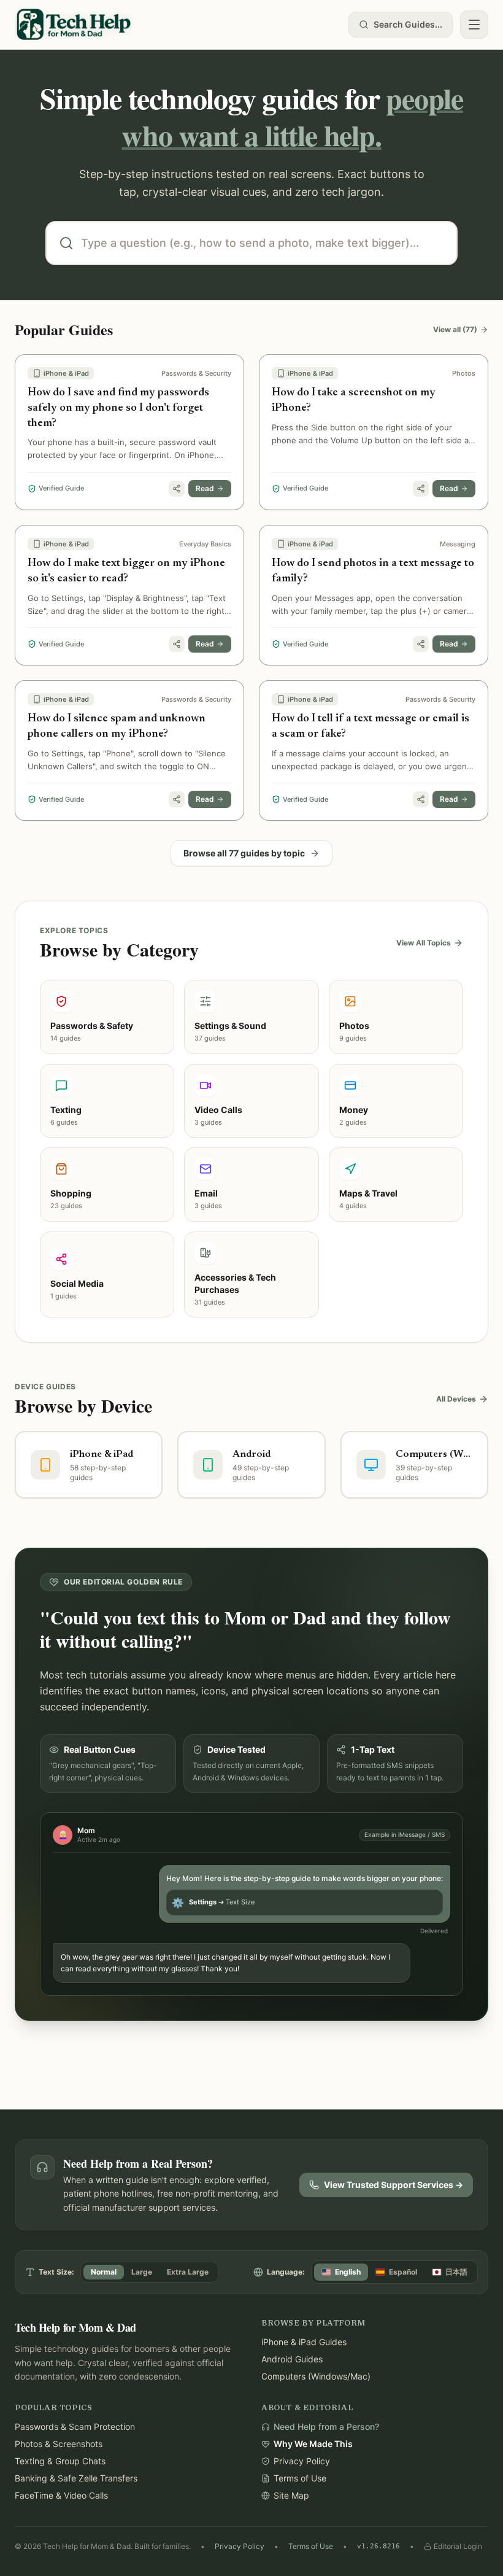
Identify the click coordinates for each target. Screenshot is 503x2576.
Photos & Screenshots (59, 2444)
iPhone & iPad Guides (304, 2342)
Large (142, 2272)
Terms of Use (311, 2546)
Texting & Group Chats (60, 2461)
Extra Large (188, 2272)
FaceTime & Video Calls (61, 2495)
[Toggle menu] (474, 25)
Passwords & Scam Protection (75, 2427)
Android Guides (292, 2359)
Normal (104, 2272)
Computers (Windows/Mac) (316, 2376)
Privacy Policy (240, 2546)
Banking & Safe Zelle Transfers (76, 2478)
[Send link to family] (177, 489)
